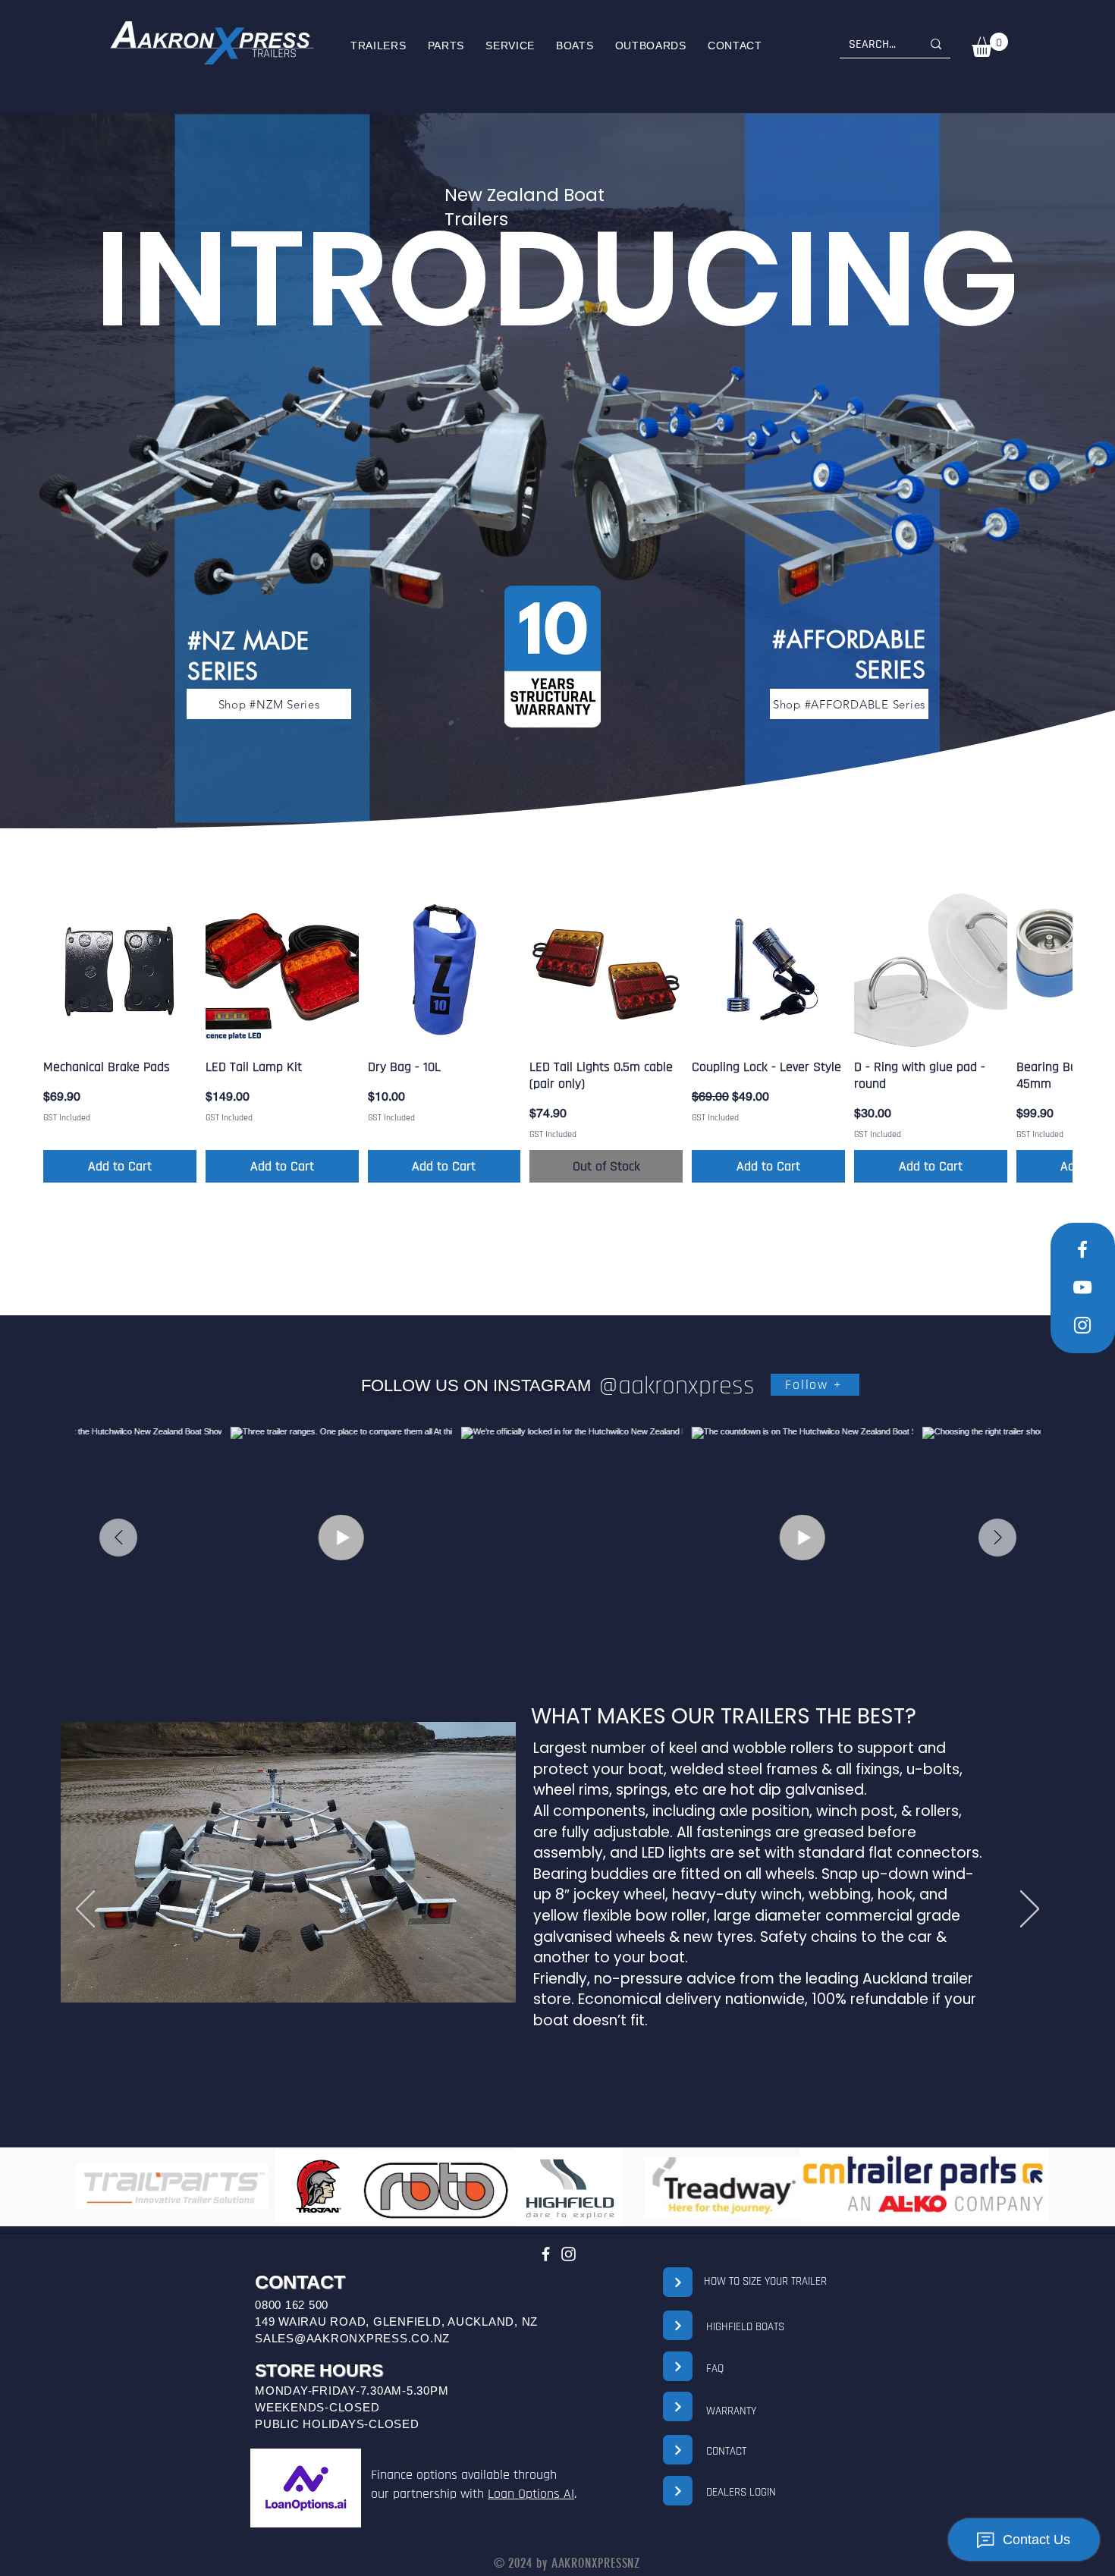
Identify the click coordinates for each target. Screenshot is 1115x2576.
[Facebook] (546, 2254)
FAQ (715, 2369)
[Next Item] (997, 1538)
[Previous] (85, 1910)
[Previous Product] (15, 969)
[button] (575, 46)
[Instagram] (568, 2254)
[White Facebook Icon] (1082, 1249)
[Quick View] (120, 970)
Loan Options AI (531, 2494)
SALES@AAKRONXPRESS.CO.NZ (352, 2338)
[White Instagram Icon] (1082, 1325)
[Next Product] (1100, 969)
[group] (557, 1038)
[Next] (1030, 1910)
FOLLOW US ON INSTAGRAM (476, 1385)
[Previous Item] (118, 1538)
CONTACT (726, 2451)
